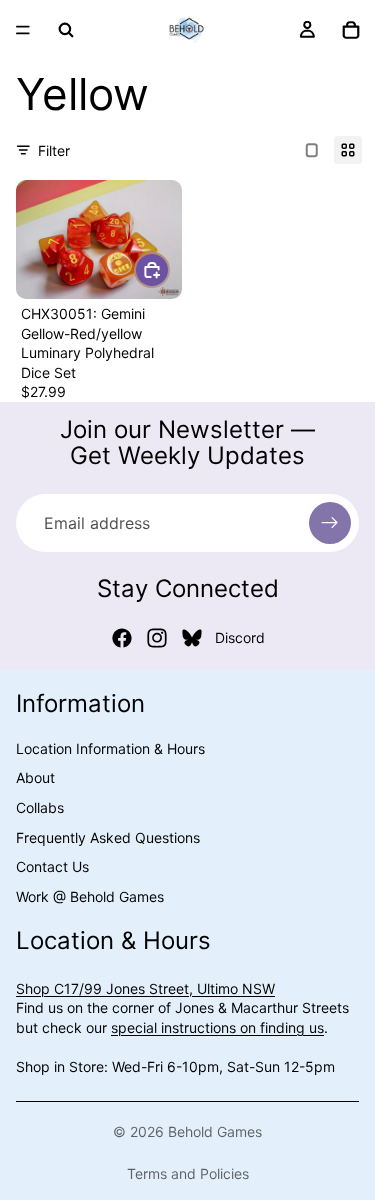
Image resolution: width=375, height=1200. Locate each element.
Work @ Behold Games (90, 896)
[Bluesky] (192, 638)
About (35, 777)
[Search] (66, 30)
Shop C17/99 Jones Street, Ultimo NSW (145, 988)
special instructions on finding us (217, 1027)
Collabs (40, 807)
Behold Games (215, 1131)
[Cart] (351, 30)
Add (169, 269)
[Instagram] (157, 638)
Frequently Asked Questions (108, 837)
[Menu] (23, 30)
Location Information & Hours (110, 748)
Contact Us (52, 866)
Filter (54, 150)
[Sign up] (330, 523)
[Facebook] (122, 638)
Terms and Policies (188, 1173)
